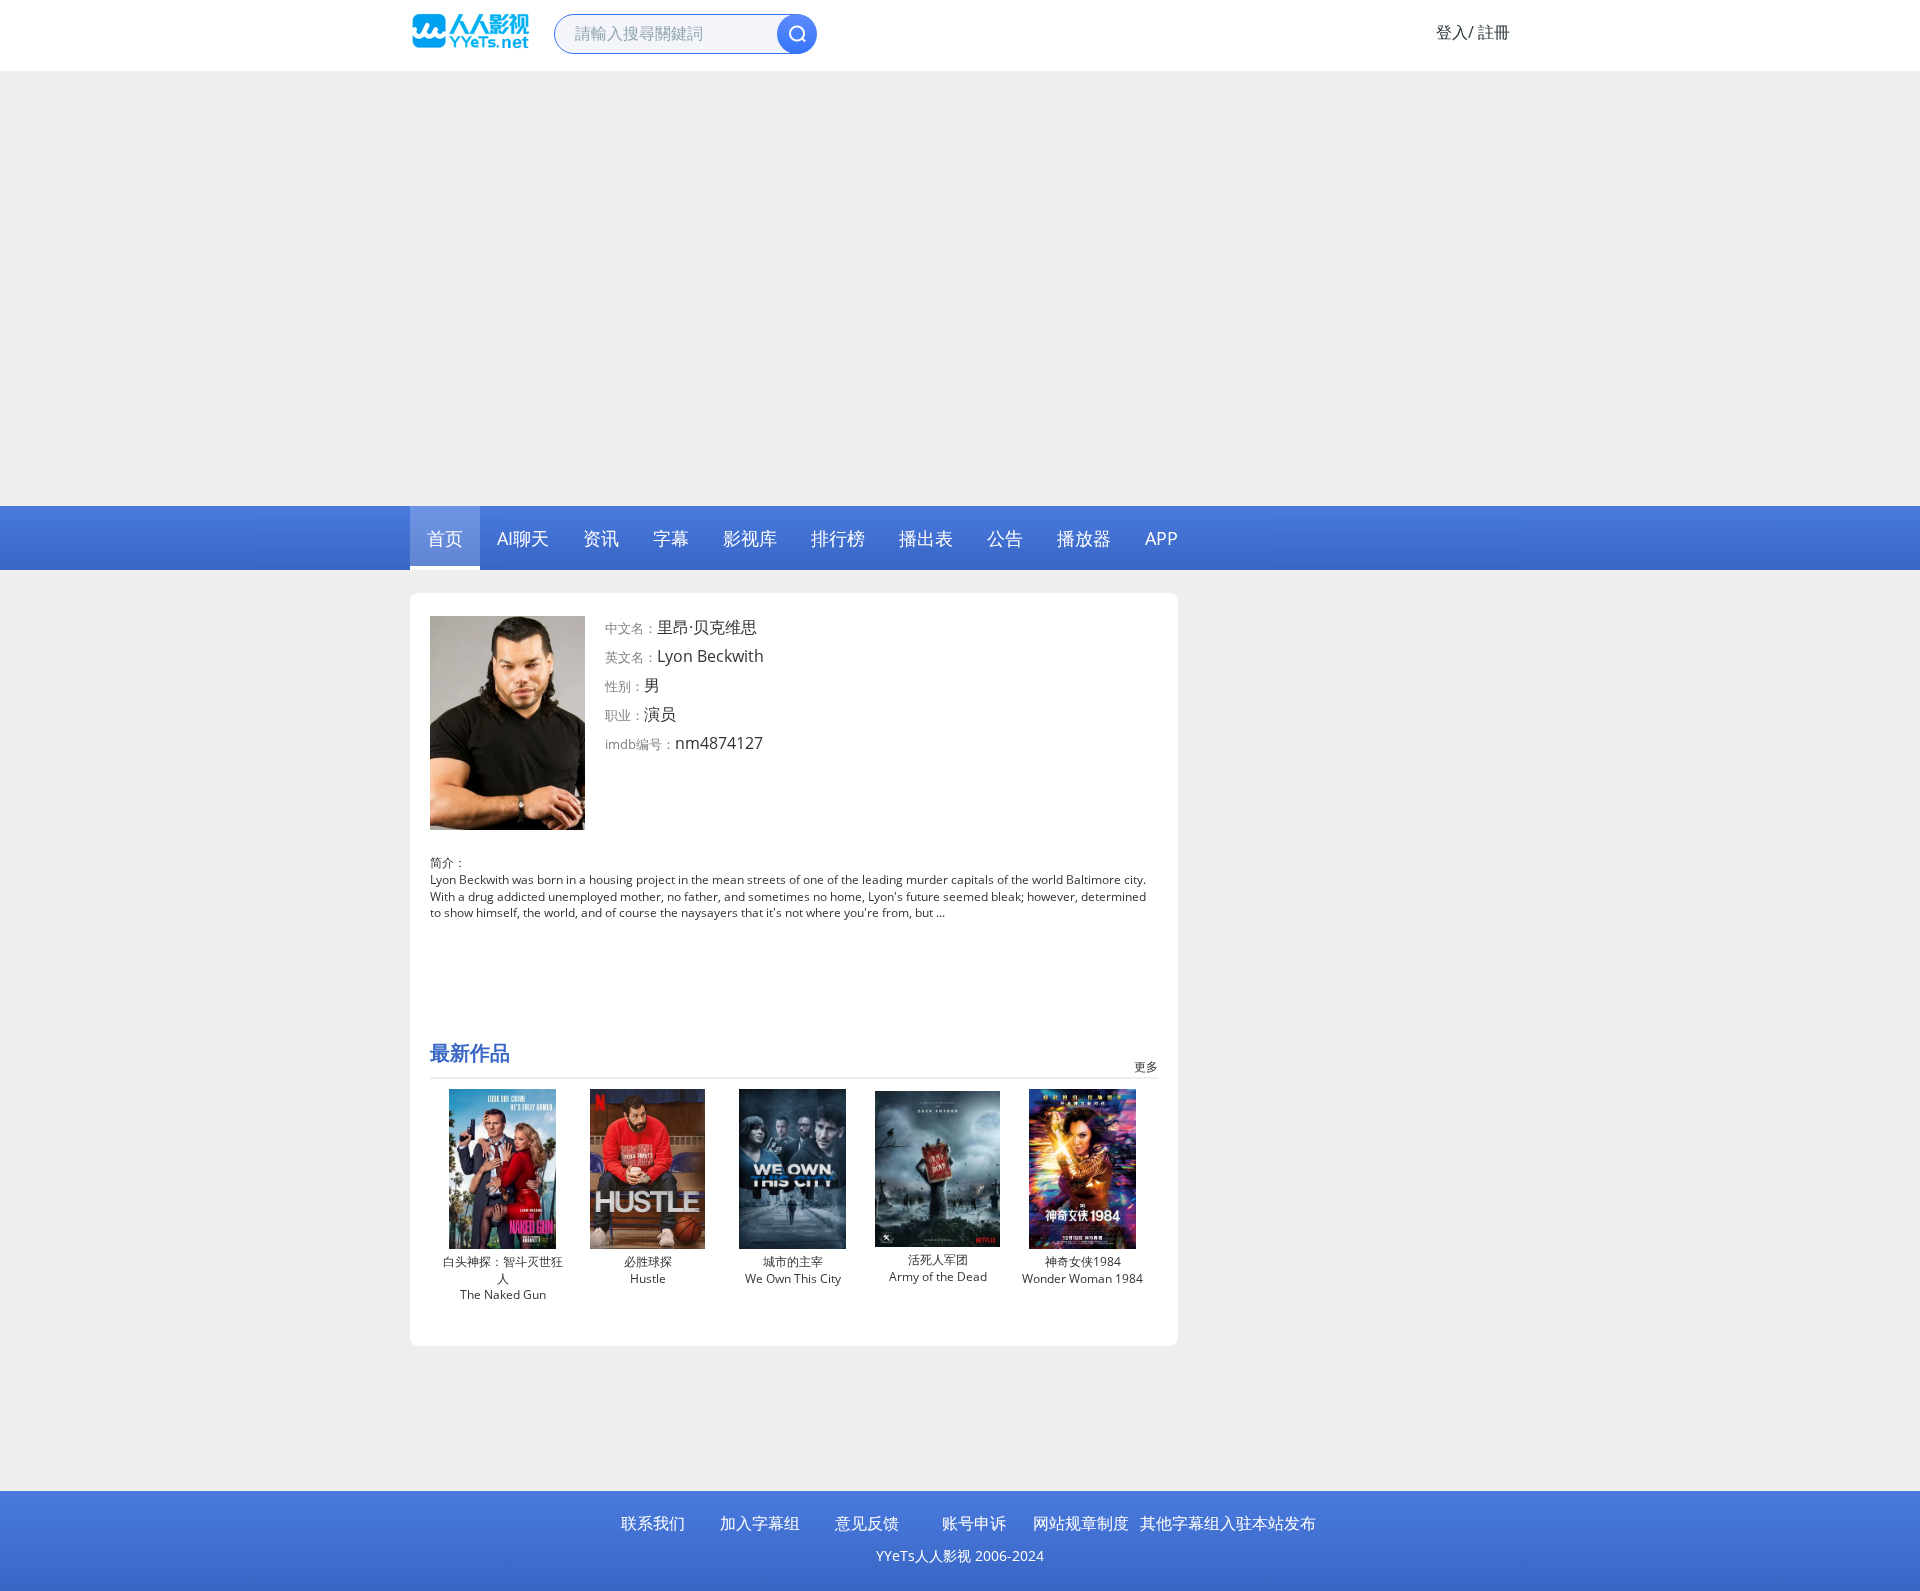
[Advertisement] (960, 221)
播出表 (926, 538)
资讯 (601, 538)
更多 (1146, 1066)
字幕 (671, 538)
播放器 (1084, 538)
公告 (1005, 538)
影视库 (750, 538)
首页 (445, 538)
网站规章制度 (1081, 1523)
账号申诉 (974, 1523)
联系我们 (653, 1523)
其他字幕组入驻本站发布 (1228, 1523)
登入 (1452, 32)
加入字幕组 (760, 1523)
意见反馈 (867, 1523)
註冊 (1494, 32)
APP (1161, 538)
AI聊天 (523, 538)
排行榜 (838, 538)
